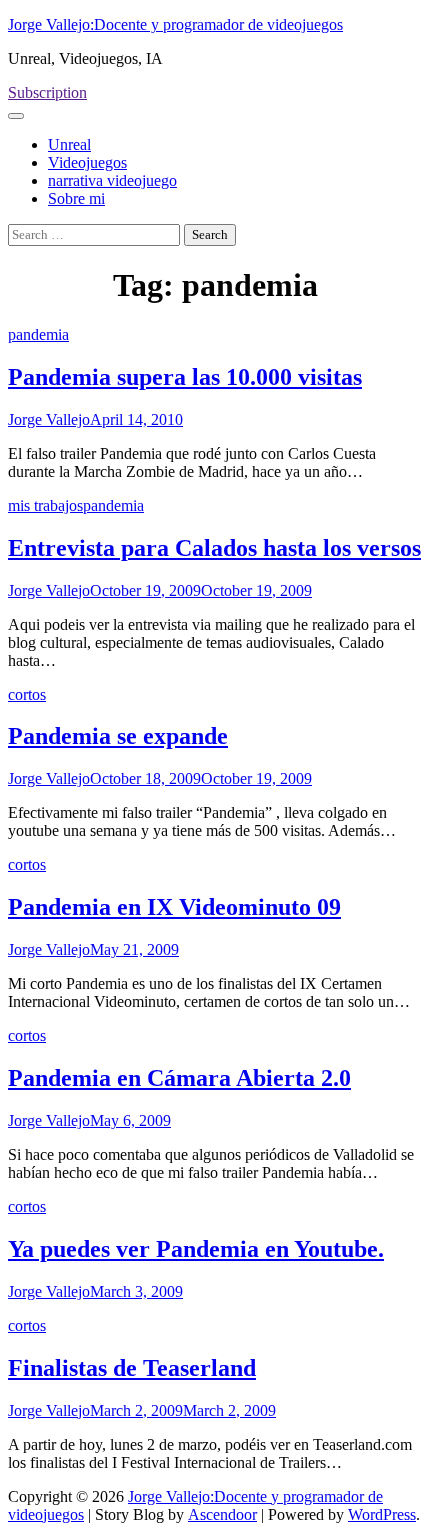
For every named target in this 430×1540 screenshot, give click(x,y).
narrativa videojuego (112, 180)
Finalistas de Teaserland (132, 1368)
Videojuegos (87, 162)
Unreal (69, 144)
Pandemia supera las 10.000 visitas (185, 377)
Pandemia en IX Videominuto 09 (174, 907)
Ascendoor (222, 1514)
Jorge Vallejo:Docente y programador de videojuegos (175, 24)
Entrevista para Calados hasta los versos (214, 548)
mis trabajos (45, 505)
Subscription (47, 92)
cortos (27, 694)
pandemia (38, 334)
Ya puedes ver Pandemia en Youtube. (196, 1249)
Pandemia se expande (118, 736)
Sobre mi (76, 198)
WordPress (382, 1514)
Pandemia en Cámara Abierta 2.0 (179, 1078)
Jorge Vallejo (49, 419)
